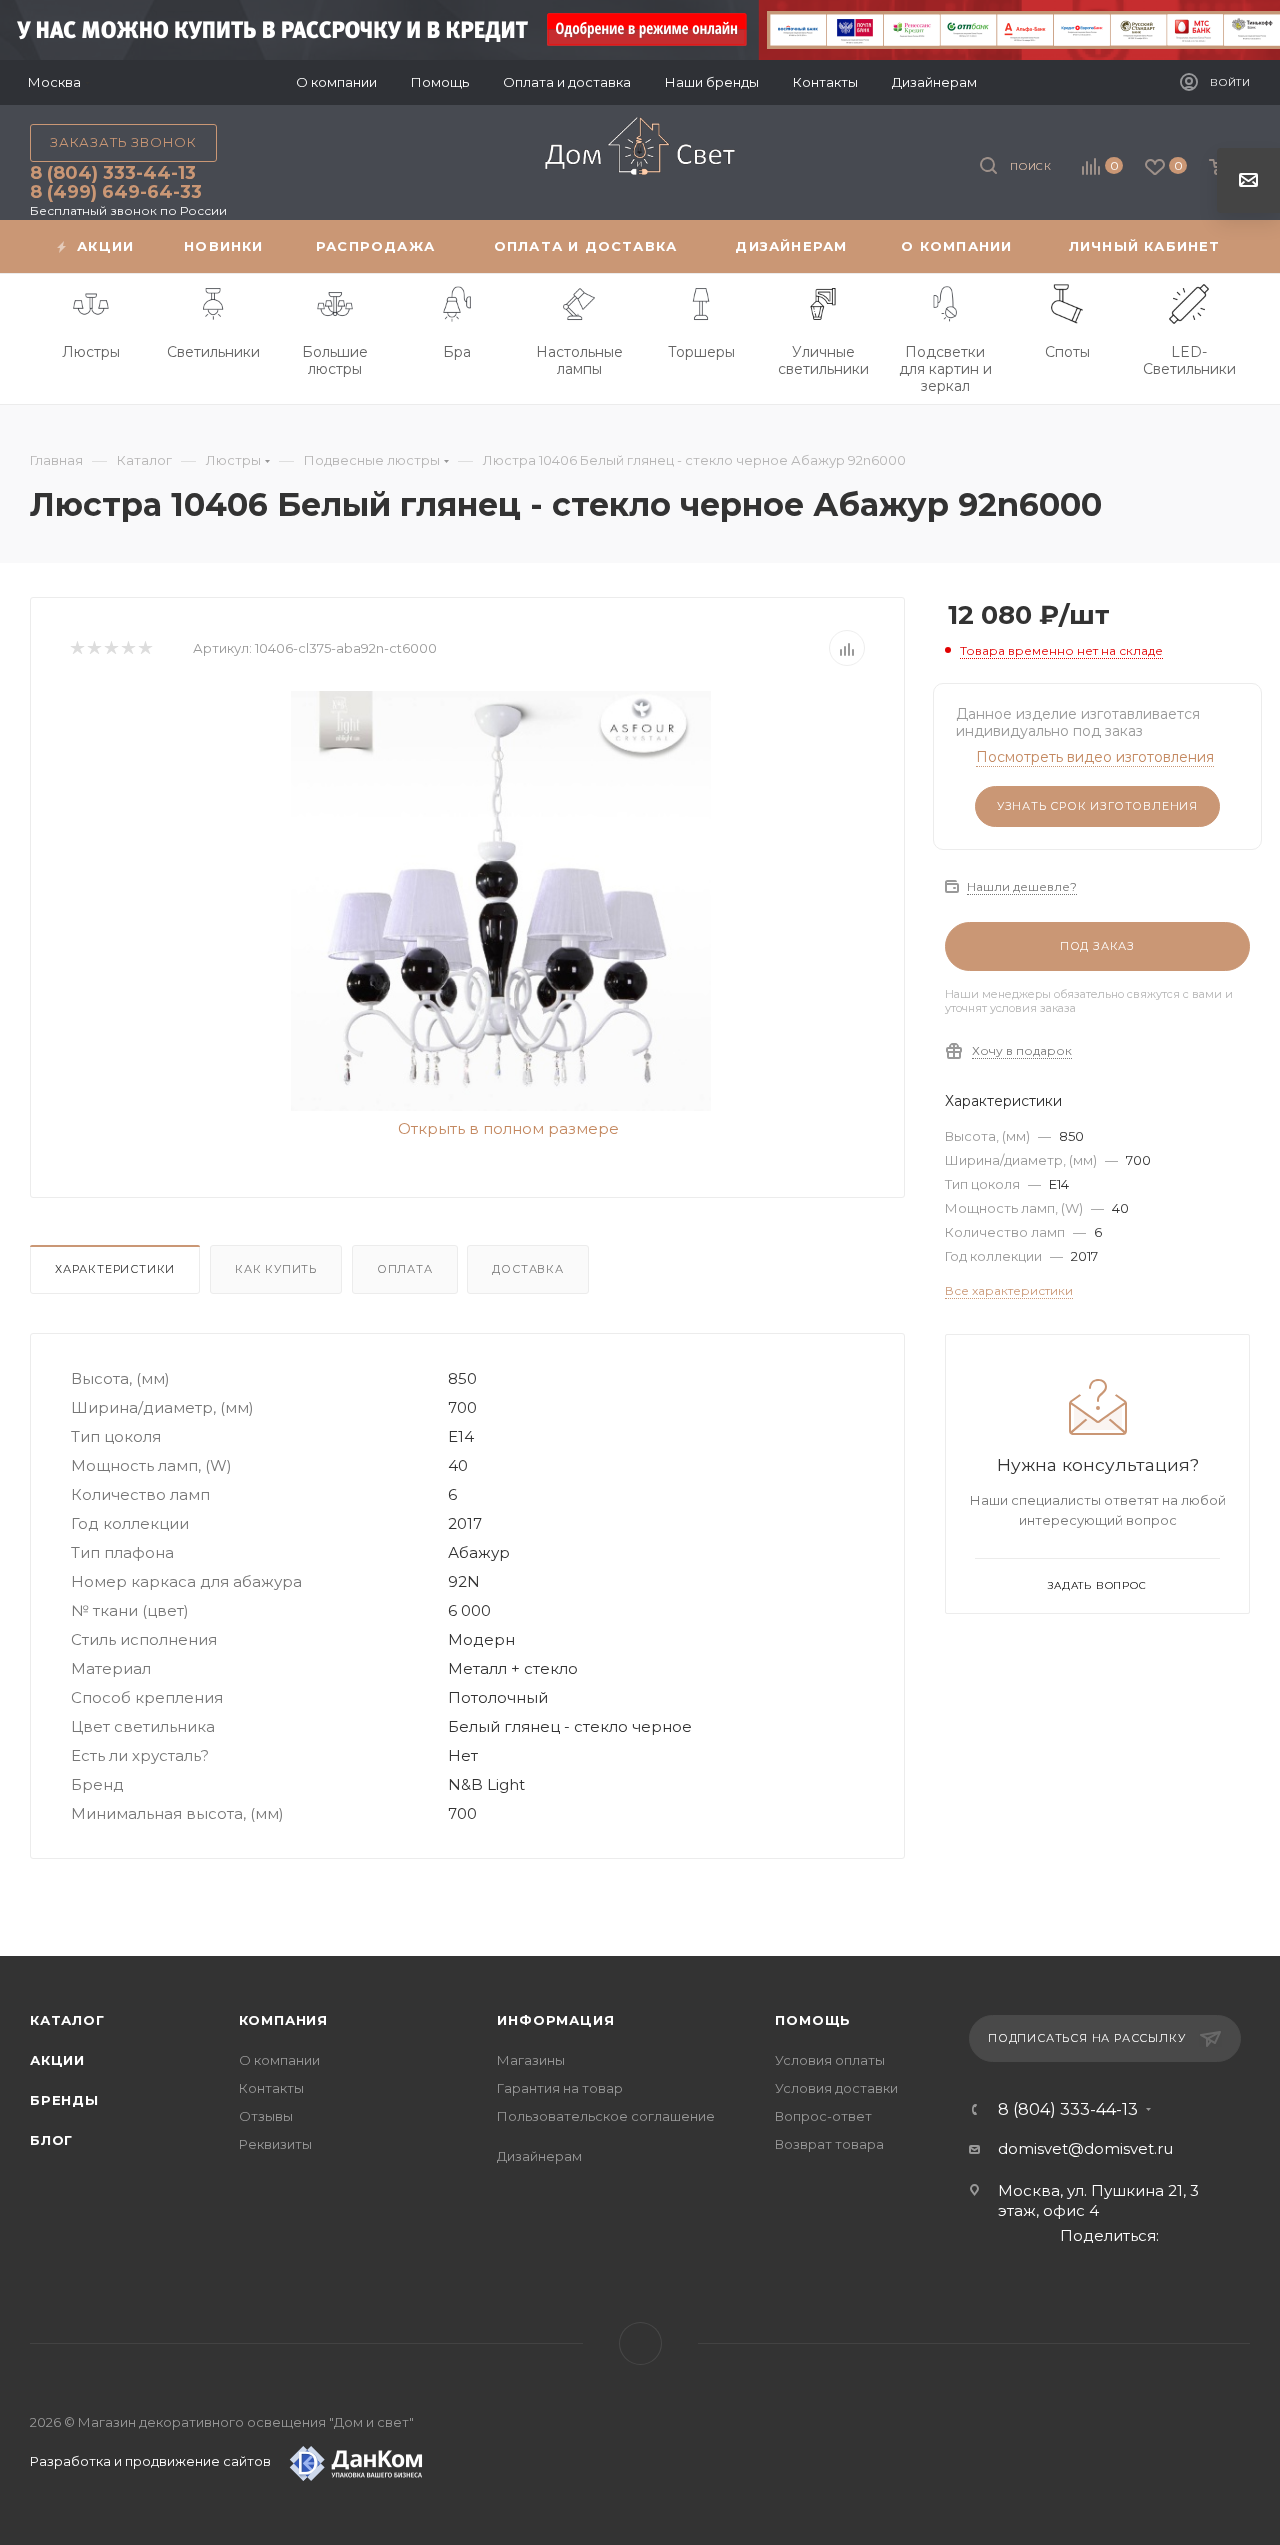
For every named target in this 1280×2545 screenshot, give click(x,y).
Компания (283, 2020)
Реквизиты (275, 2144)
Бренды (64, 2100)
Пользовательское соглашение (606, 2116)
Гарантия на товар (560, 2088)
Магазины (531, 2060)
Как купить (276, 1269)
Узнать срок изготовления (1097, 806)
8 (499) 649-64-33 (116, 192)
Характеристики (115, 1269)
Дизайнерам (539, 2156)
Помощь (813, 2020)
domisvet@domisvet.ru (1085, 2148)
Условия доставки (836, 2088)
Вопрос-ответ (823, 2116)
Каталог (67, 2020)
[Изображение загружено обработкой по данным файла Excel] (501, 901)
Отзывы (266, 2116)
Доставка (527, 1269)
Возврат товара (829, 2144)
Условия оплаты (830, 2060)
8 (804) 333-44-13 (113, 173)
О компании (279, 2060)
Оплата (405, 1269)
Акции (57, 2060)
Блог (51, 2140)
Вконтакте (640, 2343)
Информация (555, 2020)
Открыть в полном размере (506, 1128)
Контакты (271, 2088)
